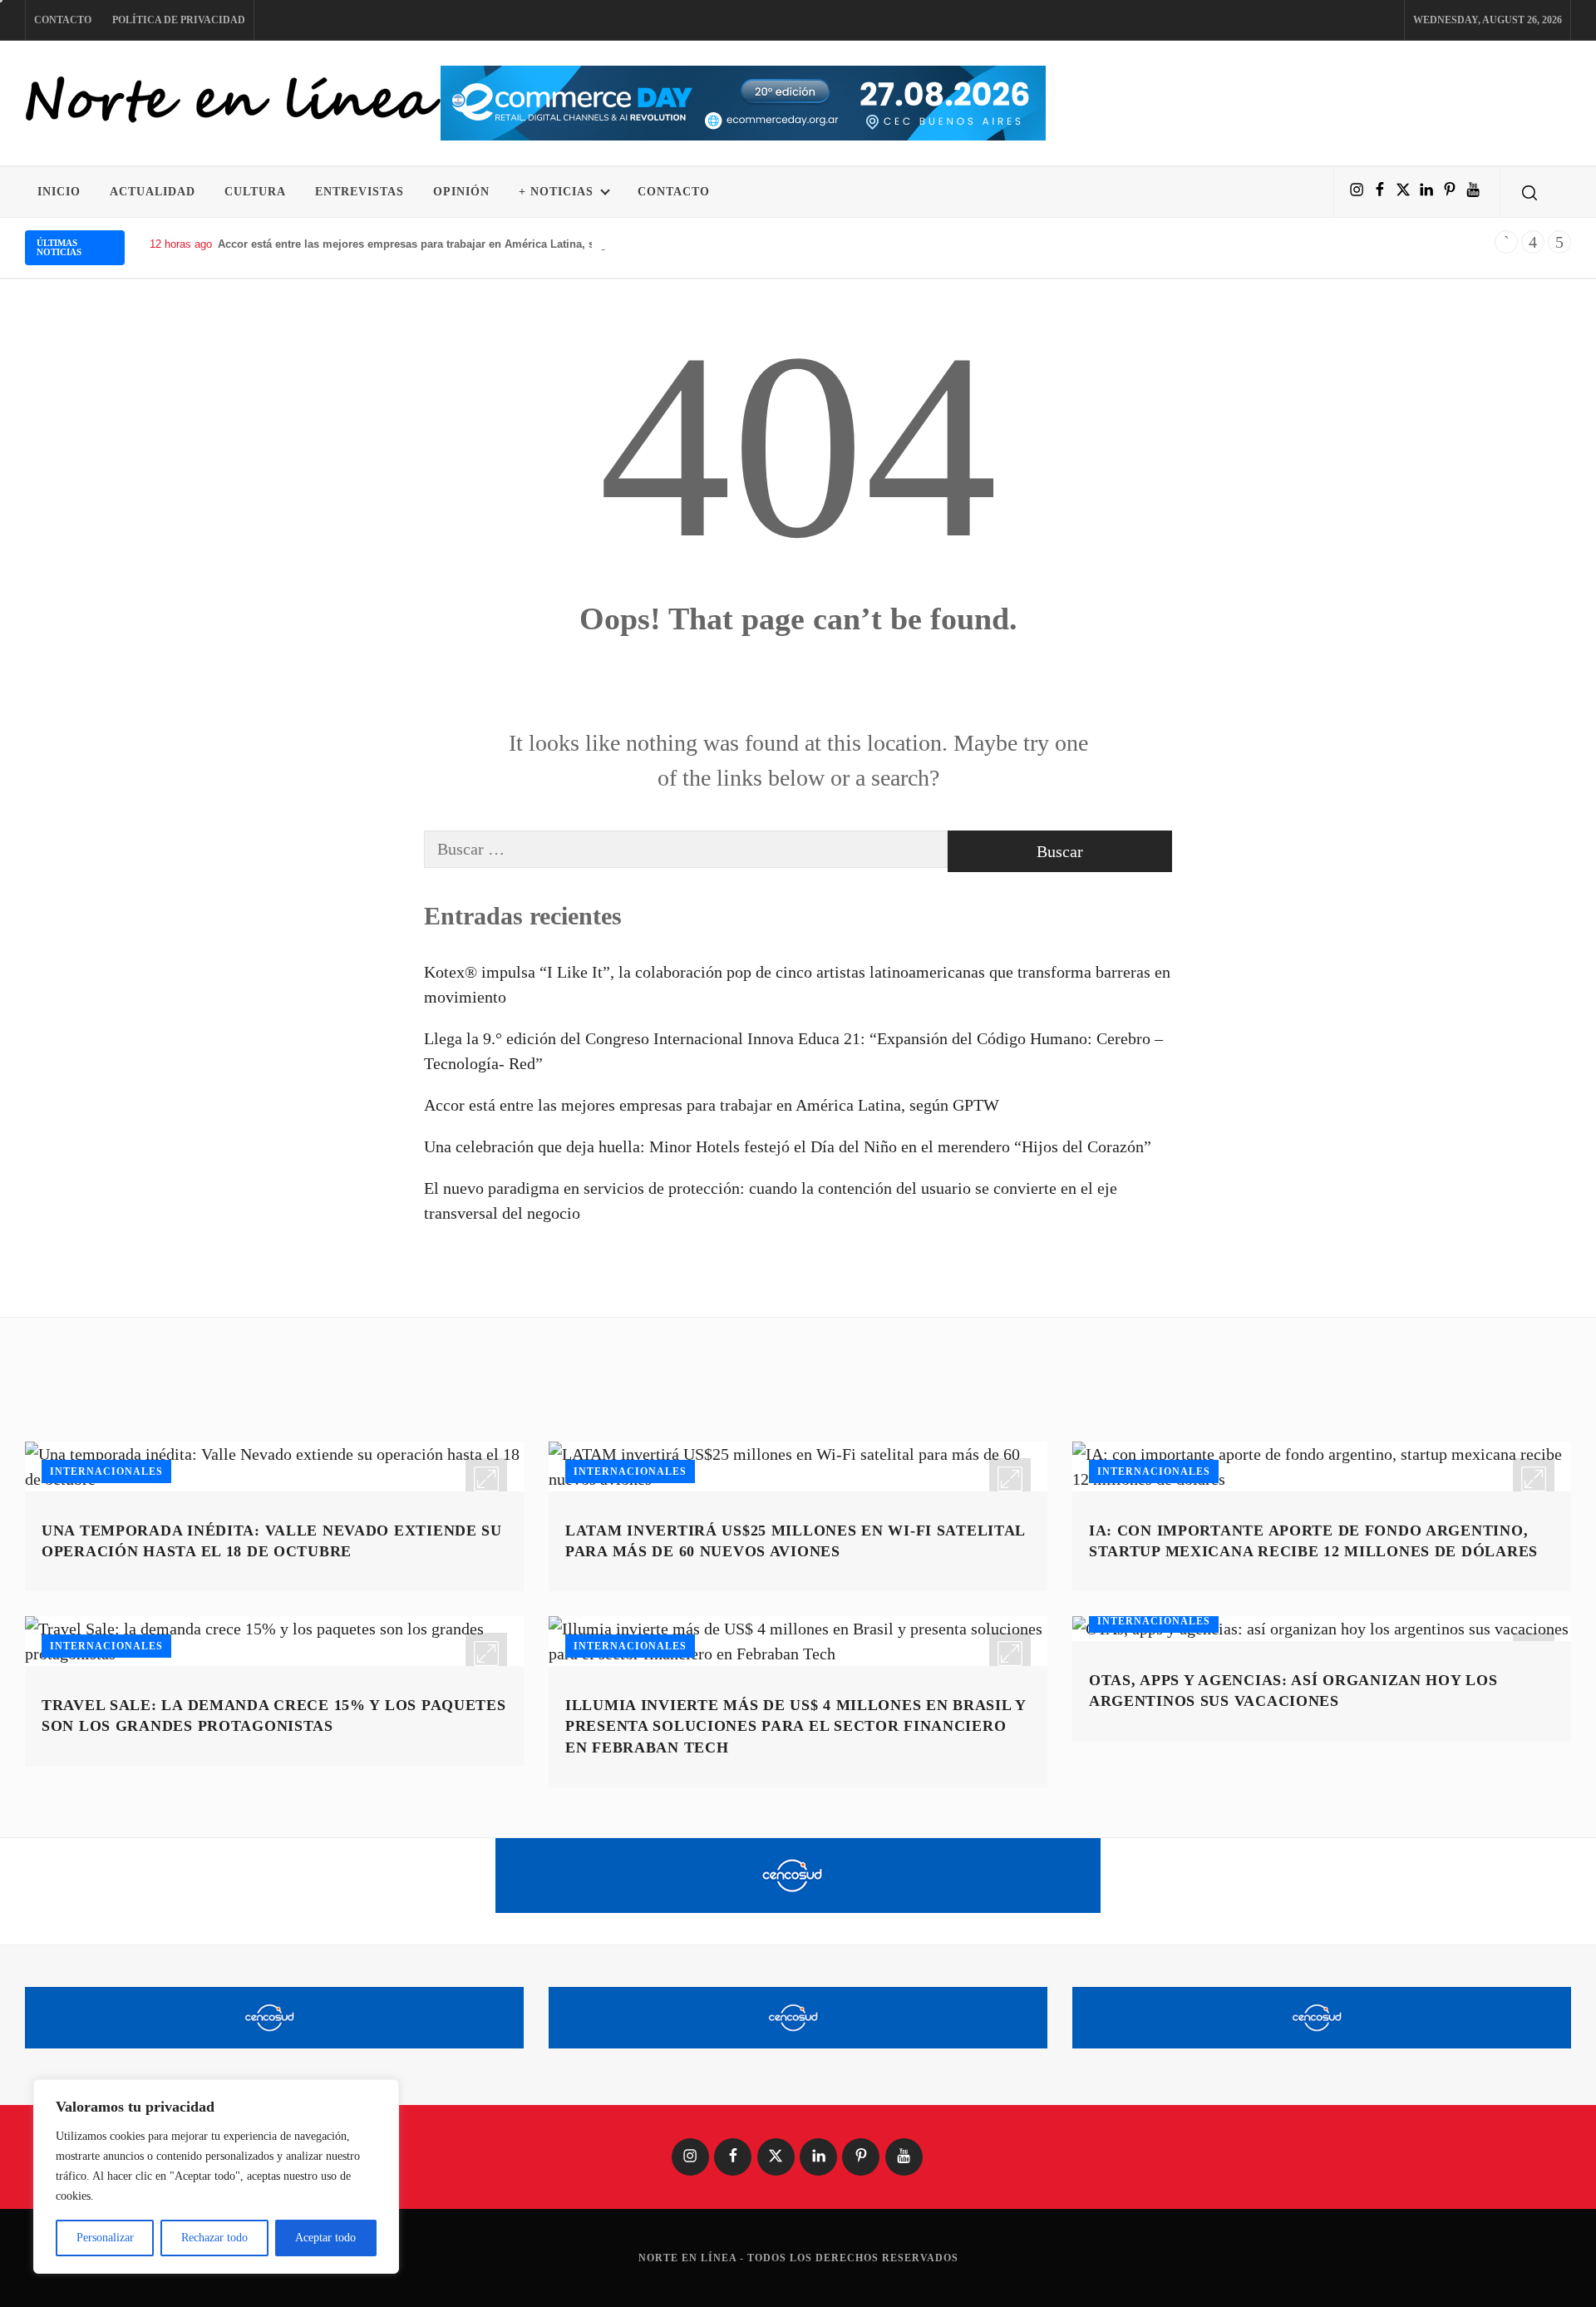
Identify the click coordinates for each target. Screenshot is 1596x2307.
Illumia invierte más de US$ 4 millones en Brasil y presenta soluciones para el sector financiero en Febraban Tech (796, 1726)
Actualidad (153, 192)
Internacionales (106, 1471)
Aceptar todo (325, 2238)
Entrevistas (360, 192)
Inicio (59, 192)
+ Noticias (556, 192)
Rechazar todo (214, 2238)
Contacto (63, 20)
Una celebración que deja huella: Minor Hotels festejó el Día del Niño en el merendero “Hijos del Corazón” (788, 1146)
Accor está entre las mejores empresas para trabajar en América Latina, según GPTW (437, 244)
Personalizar (105, 2238)
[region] (216, 2176)
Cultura (255, 192)
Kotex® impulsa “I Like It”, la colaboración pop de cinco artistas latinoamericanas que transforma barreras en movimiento (797, 984)
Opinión (461, 192)
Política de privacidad (179, 20)
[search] (1529, 192)
